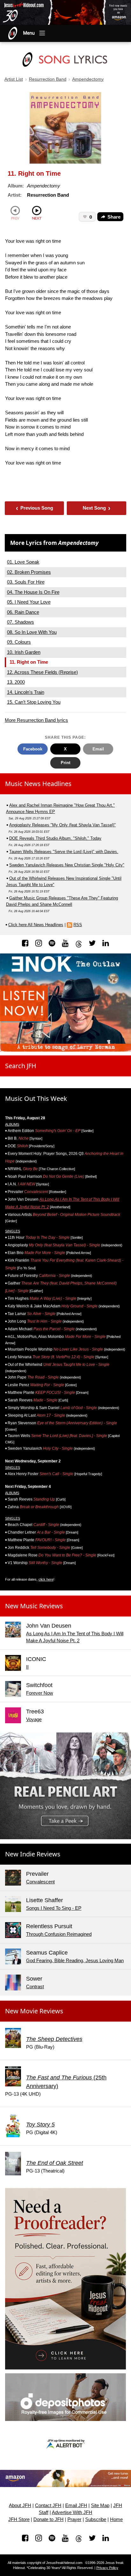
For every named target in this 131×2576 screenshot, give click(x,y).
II (27, 1667)
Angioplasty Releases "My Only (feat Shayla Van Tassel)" (62, 825)
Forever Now (40, 1693)
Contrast (35, 1986)
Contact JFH (48, 2505)
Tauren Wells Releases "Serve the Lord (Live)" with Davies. (64, 852)
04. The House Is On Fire (33, 592)
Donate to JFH (48, 2519)
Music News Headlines (38, 784)
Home (116, 2519)
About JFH (20, 2505)
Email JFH (76, 2505)
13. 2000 (16, 682)
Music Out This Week (36, 1098)
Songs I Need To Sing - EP (54, 1908)
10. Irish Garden (24, 652)
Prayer (74, 2519)
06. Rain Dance (23, 612)
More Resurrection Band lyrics (36, 720)
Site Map (100, 2505)
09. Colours (19, 642)
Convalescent (40, 1882)
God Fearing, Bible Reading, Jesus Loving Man (75, 1960)
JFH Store (19, 2519)
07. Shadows (21, 622)
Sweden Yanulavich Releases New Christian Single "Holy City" (67, 865)
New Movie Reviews (34, 2011)
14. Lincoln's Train (26, 692)
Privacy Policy (107, 2568)
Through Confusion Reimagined (59, 1934)
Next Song (97, 508)
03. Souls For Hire (26, 582)
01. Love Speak (23, 562)
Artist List (14, 79)
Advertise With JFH (72, 2512)
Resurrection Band (48, 79)
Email (98, 749)
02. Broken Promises (29, 572)
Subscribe (96, 2519)
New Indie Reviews (33, 1854)
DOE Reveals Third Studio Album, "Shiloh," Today (55, 838)
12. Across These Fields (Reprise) (42, 672)
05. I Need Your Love (29, 602)
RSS (78, 925)
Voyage (34, 1719)
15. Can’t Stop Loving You (34, 702)
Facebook (33, 749)
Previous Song (34, 508)
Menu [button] (29, 33)
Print (65, 763)
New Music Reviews (34, 1606)
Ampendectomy (88, 79)
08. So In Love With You (32, 632)
